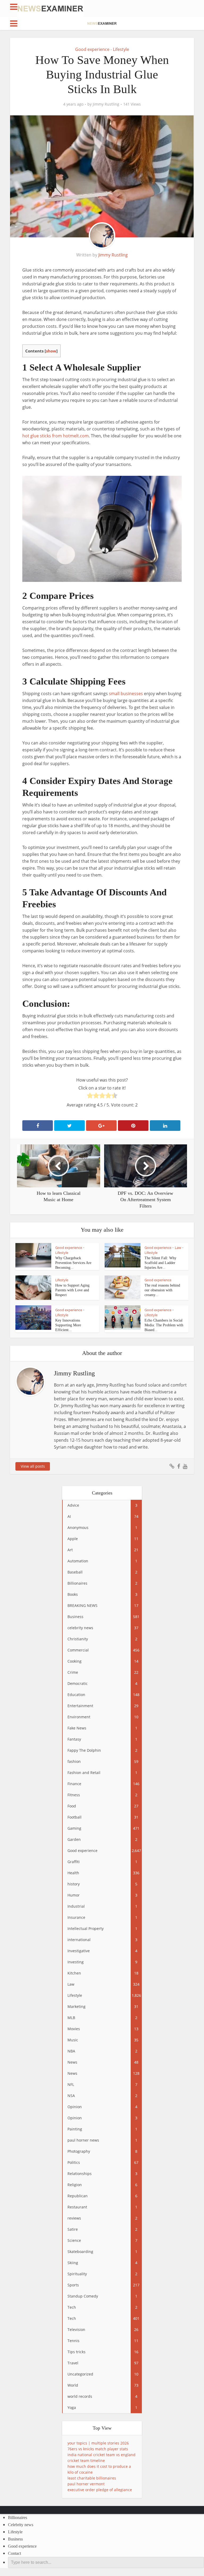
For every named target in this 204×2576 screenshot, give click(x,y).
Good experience (92, 49)
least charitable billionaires (92, 2478)
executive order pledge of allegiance (100, 2490)
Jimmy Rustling (106, 104)
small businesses (126, 694)
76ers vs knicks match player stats (98, 2449)
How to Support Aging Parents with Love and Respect (72, 1290)
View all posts (33, 1466)
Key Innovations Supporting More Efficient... (68, 1325)
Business (15, 2539)
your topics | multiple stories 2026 (98, 2443)
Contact (14, 2553)
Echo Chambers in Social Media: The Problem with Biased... (164, 1325)
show (51, 351)
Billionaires (18, 2518)
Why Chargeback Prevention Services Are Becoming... (73, 1263)
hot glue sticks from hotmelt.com (56, 436)
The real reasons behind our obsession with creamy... (162, 1290)
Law (178, 1248)
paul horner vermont (86, 2484)
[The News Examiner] (50, 8)
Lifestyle (121, 49)
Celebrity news (21, 2525)
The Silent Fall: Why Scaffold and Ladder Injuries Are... (160, 1263)
